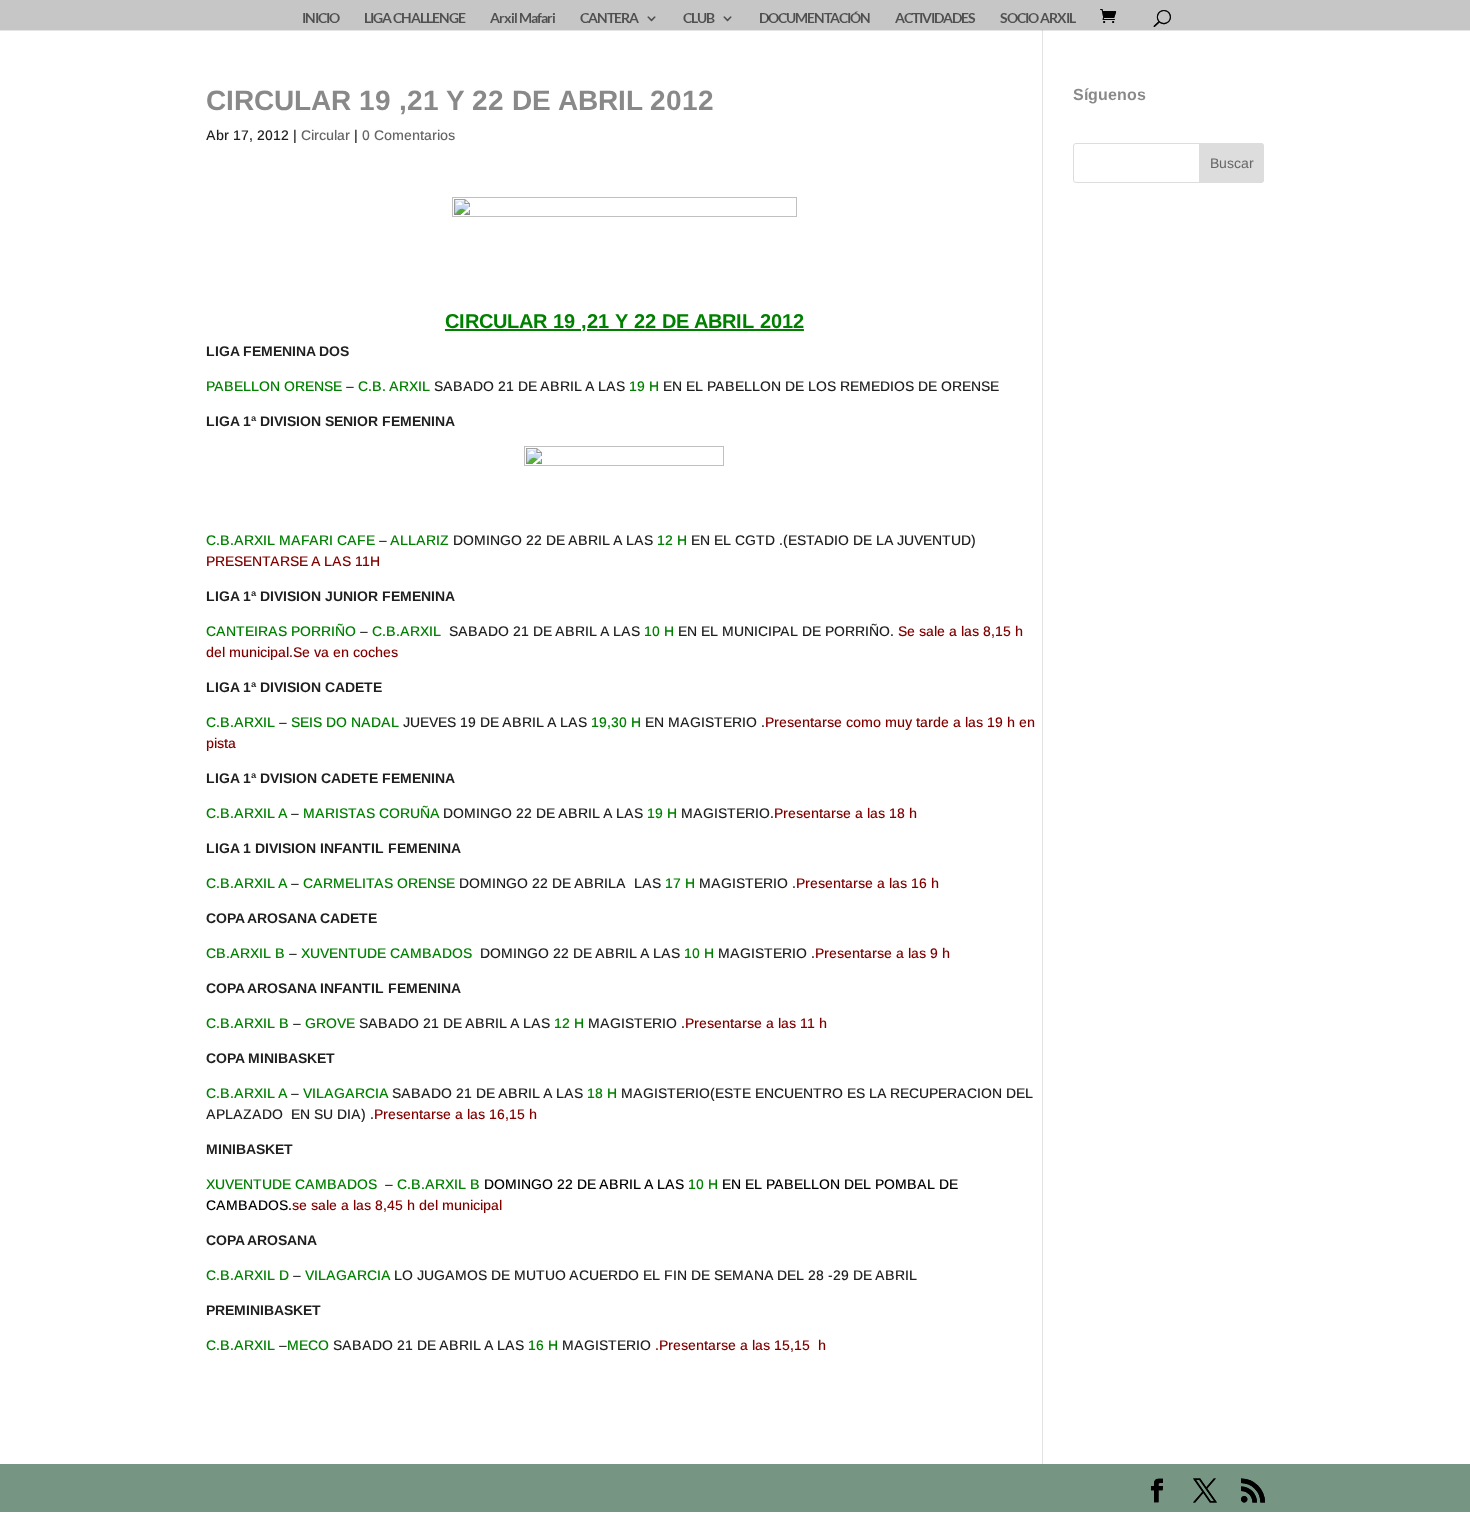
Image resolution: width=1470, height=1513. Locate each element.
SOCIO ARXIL (1037, 18)
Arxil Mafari (522, 18)
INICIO (320, 18)
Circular (325, 135)
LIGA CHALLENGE (414, 18)
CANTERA (609, 18)
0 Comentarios (408, 135)
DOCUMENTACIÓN (814, 18)
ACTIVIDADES (935, 18)
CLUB (698, 18)
